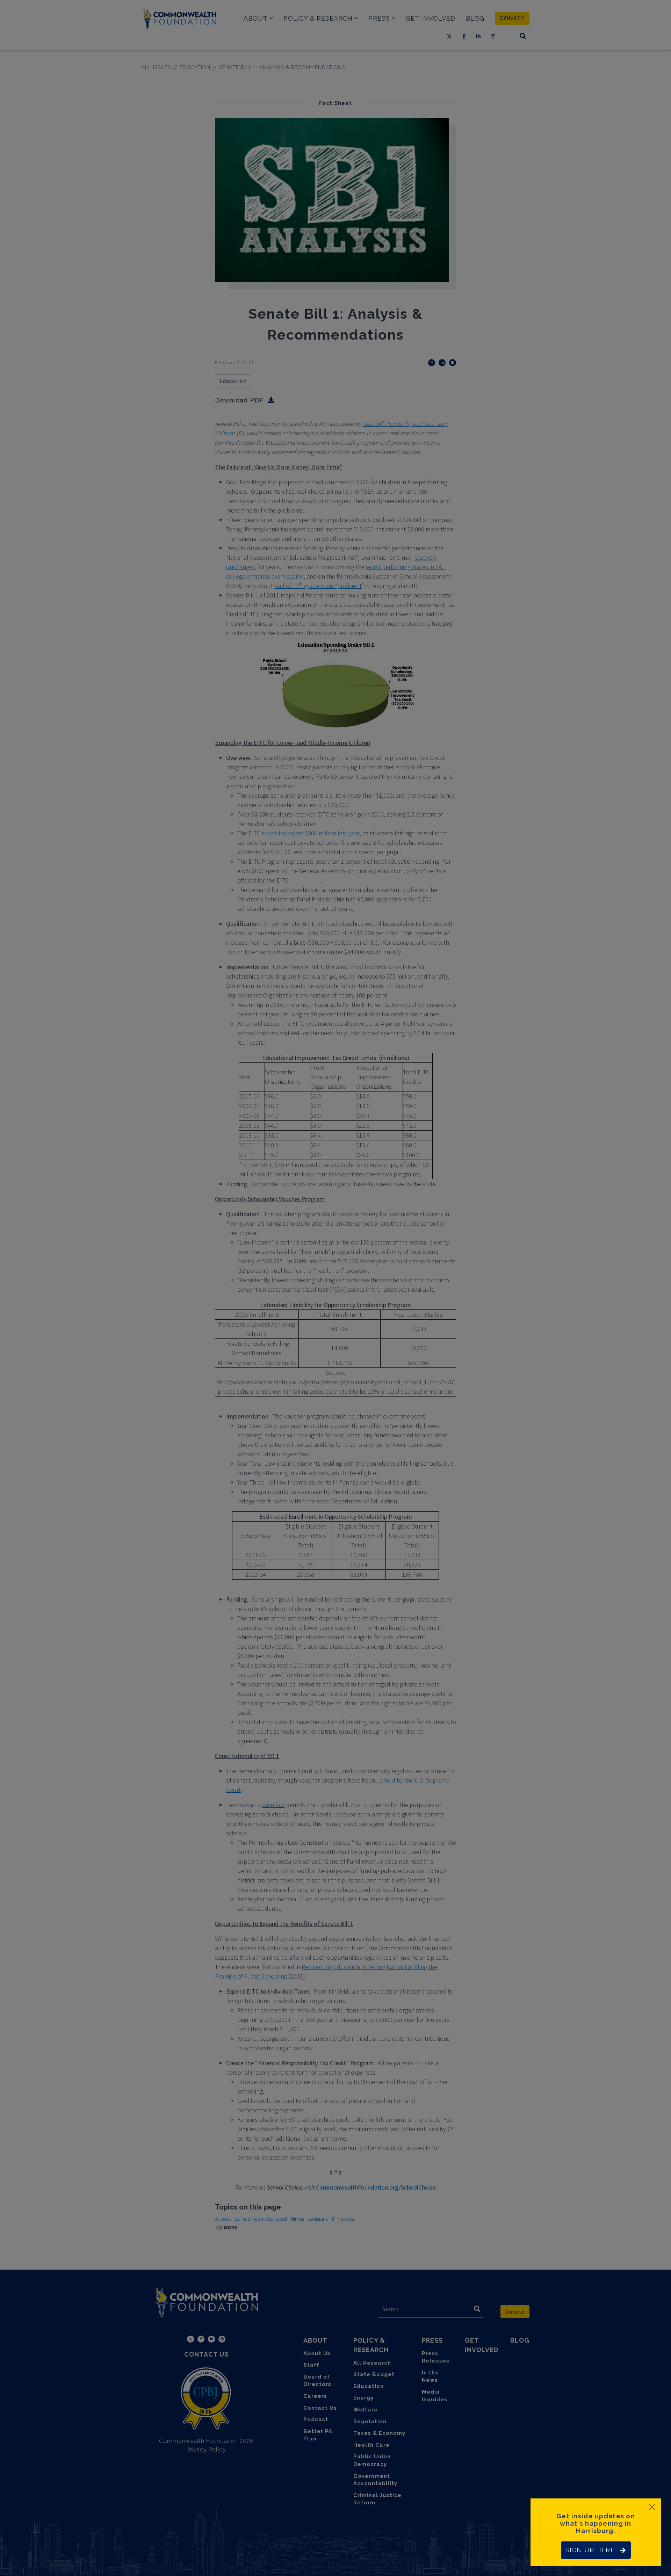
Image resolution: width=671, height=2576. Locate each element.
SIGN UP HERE (590, 2550)
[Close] (652, 2507)
